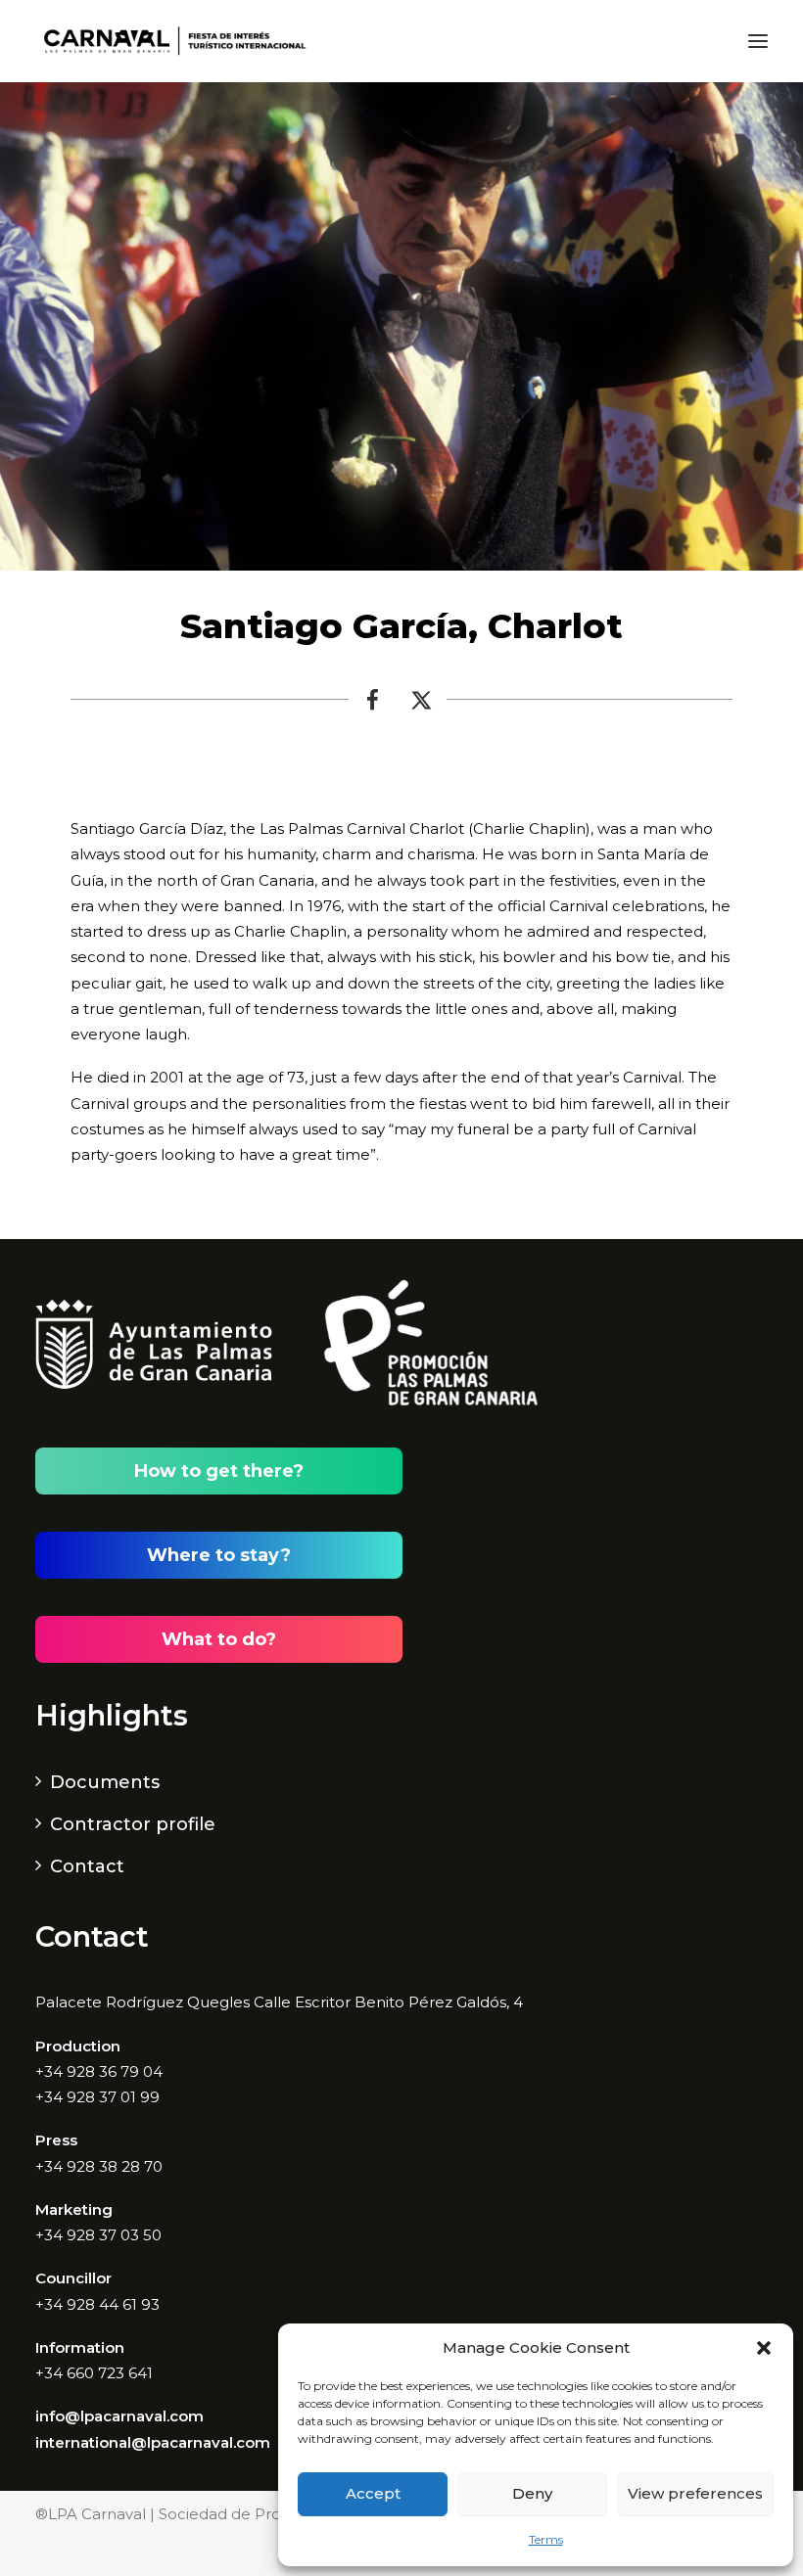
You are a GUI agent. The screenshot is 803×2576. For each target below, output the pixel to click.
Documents (105, 1782)
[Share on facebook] (373, 705)
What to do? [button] (219, 1639)
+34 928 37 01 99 (97, 2097)
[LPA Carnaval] (171, 41)
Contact (87, 1866)
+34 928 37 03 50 (98, 2235)
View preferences (695, 2493)
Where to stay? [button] (219, 1555)
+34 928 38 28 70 (99, 2166)
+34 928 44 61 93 (97, 2304)
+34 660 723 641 (94, 2373)
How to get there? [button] (219, 1471)
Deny (532, 2493)
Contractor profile (133, 1824)
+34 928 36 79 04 (99, 2071)
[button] (764, 2348)
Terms (546, 2539)
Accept (373, 2493)
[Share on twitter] (422, 705)
